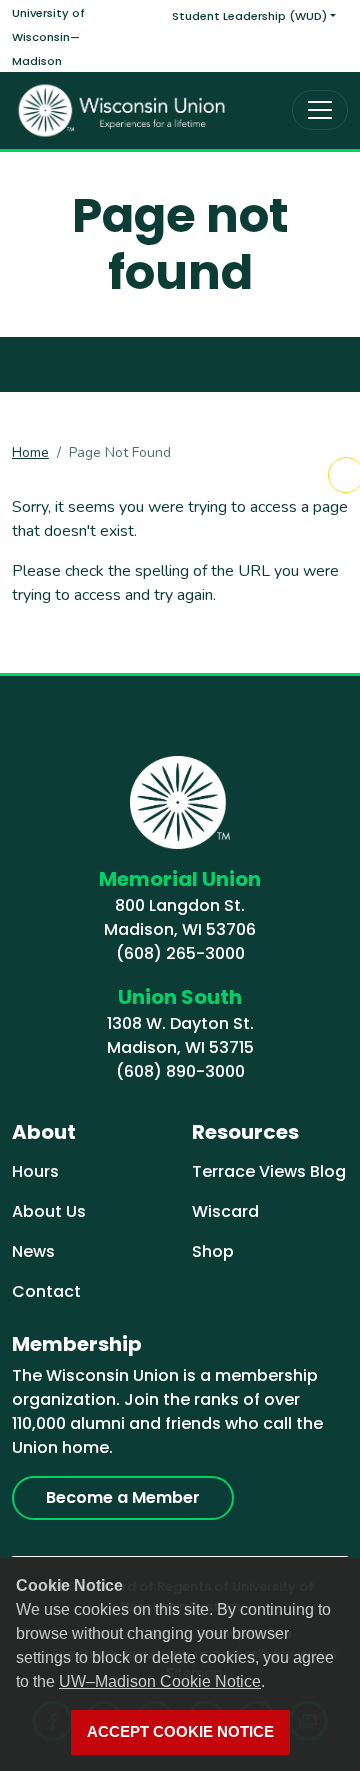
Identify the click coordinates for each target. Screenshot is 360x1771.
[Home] (122, 110)
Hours (35, 1171)
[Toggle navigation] (320, 110)
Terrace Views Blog (269, 1171)
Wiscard (225, 1211)
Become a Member (123, 1497)
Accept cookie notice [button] (180, 1732)
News (33, 1251)
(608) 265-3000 (180, 953)
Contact (46, 1291)
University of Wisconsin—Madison (48, 37)
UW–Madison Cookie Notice (160, 1681)
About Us (49, 1211)
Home (30, 452)
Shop (213, 1251)
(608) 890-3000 (180, 1071)
